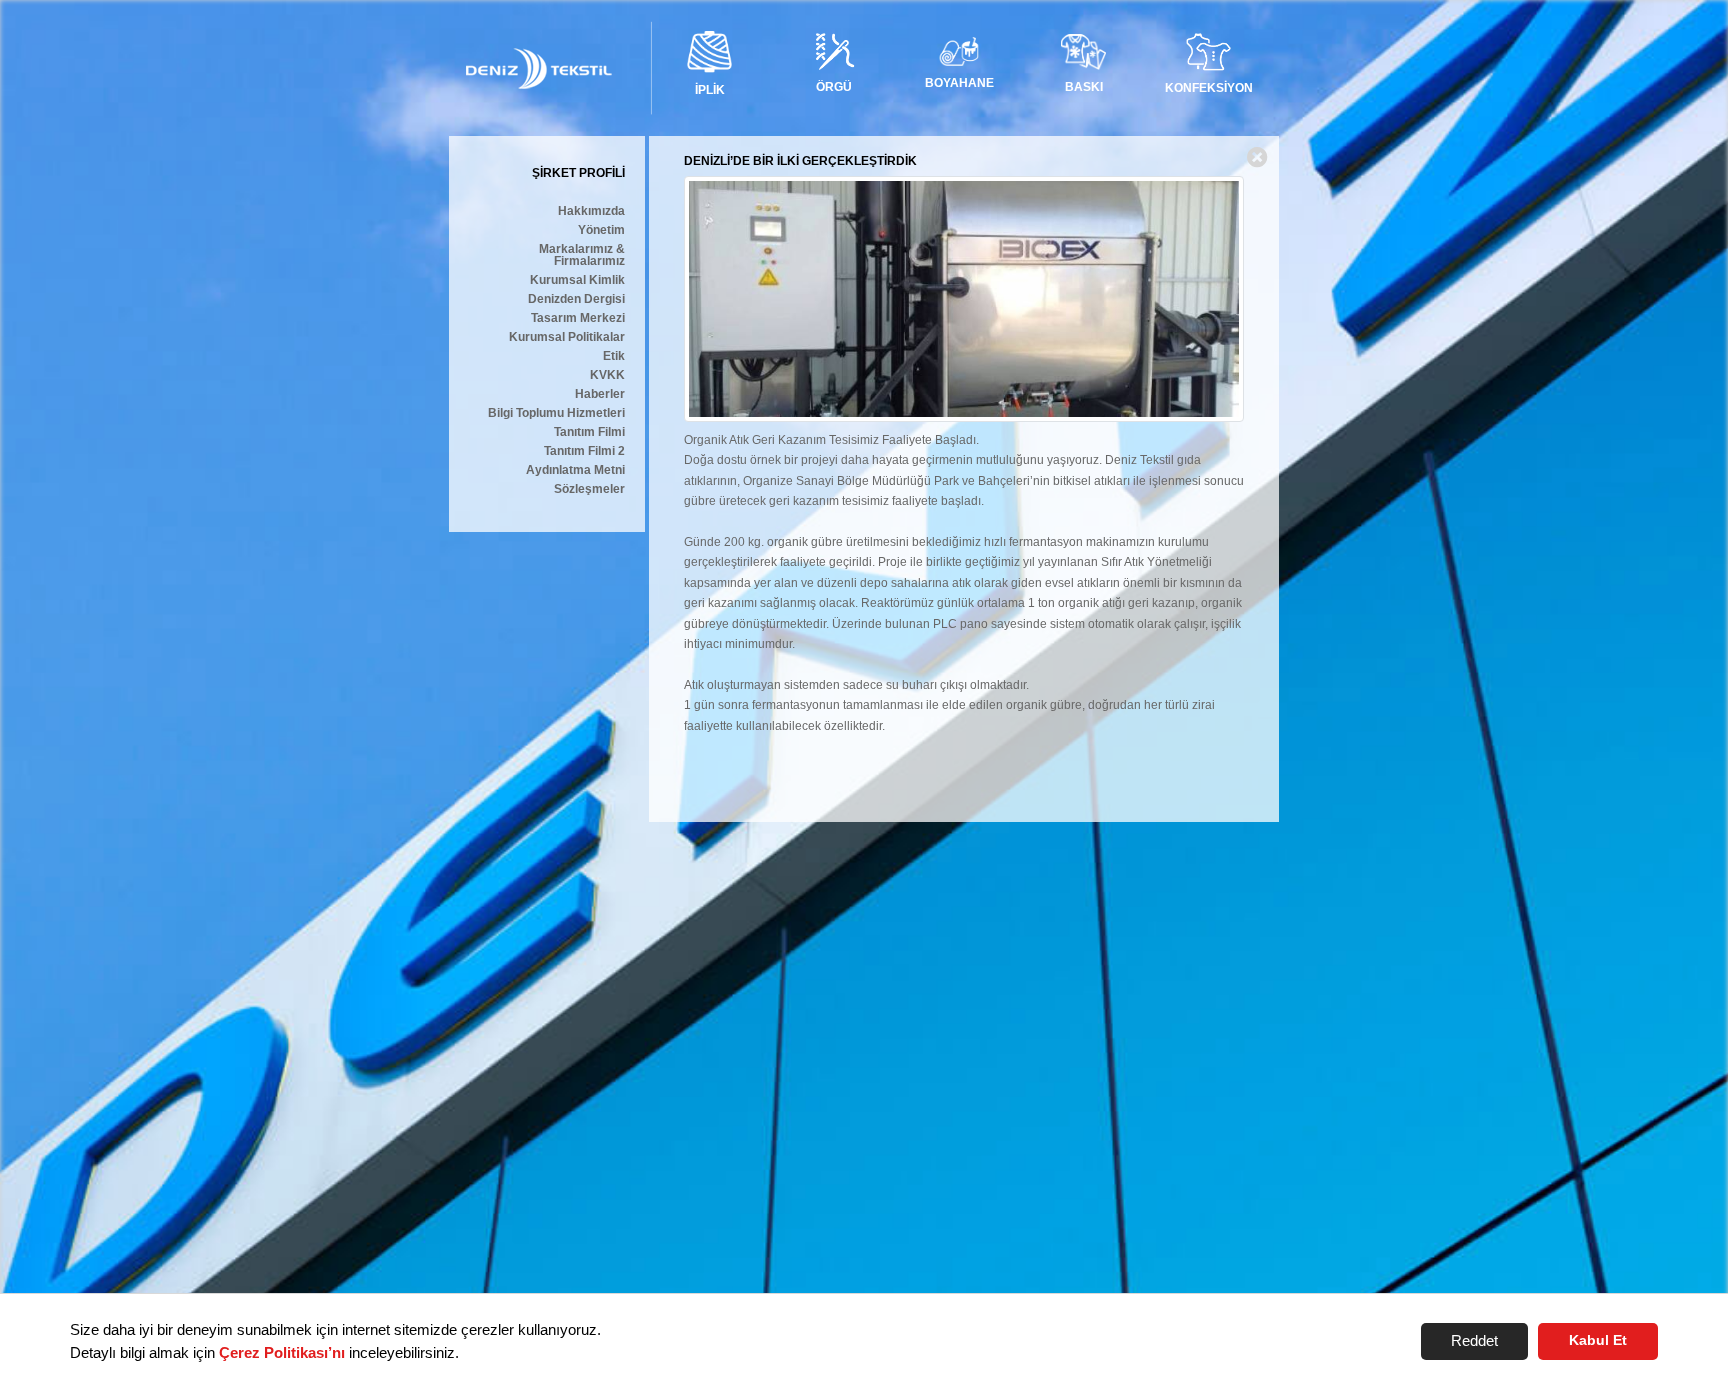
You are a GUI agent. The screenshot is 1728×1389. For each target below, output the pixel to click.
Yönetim (601, 230)
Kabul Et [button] (1598, 1340)
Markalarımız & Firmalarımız (582, 255)
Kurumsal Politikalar (567, 337)
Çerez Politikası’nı (282, 1352)
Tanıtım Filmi (589, 432)
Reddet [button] (1474, 1340)
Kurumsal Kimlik (577, 280)
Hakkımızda (591, 211)
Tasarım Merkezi (578, 318)
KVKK (607, 375)
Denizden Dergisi (576, 299)
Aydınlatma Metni (575, 470)
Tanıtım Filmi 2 (584, 451)
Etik (614, 356)
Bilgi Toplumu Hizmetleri (556, 413)
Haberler (600, 394)
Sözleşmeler (589, 489)
